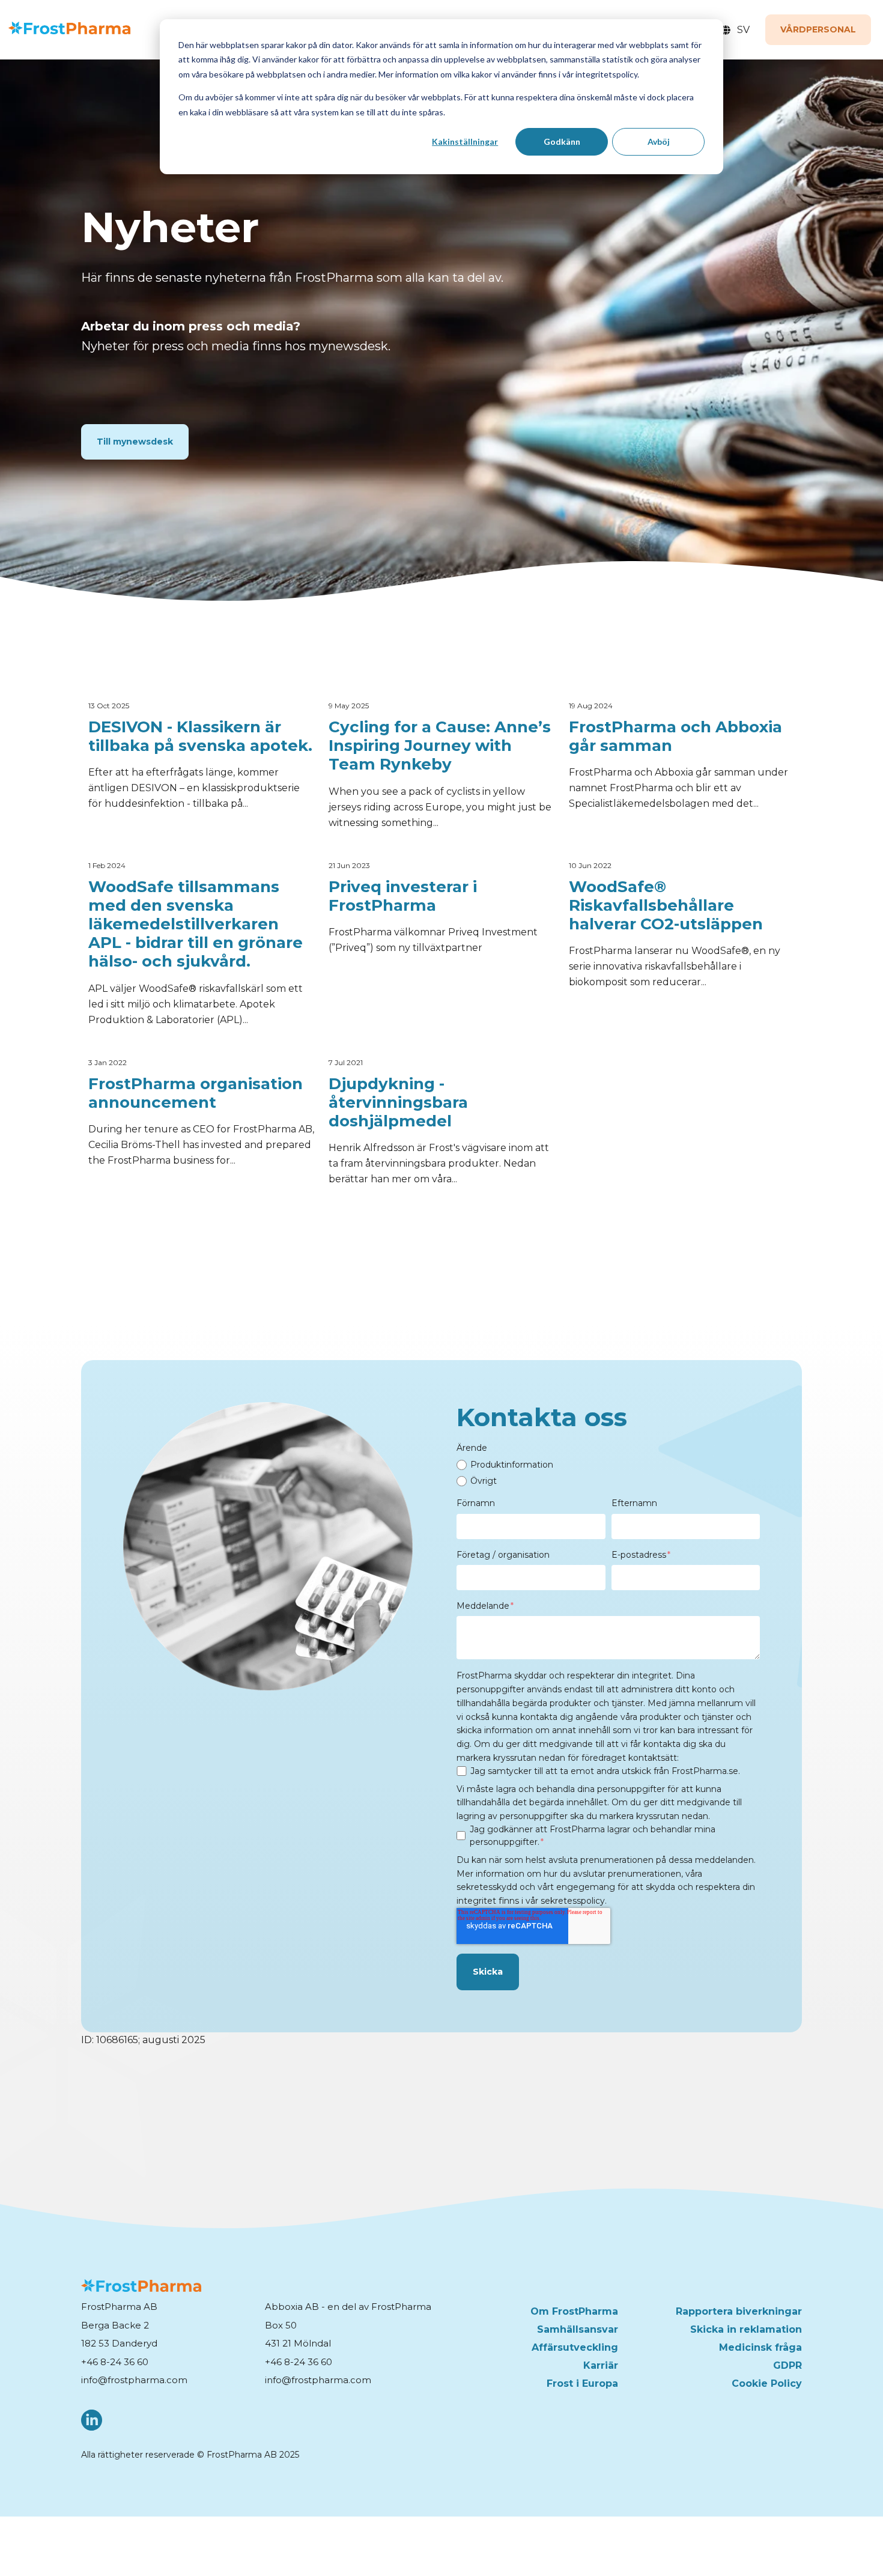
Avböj (659, 141)
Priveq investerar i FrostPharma (403, 896)
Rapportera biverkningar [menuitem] (739, 2311)
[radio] (608, 1465)
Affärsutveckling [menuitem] (575, 2347)
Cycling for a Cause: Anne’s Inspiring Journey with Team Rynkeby (440, 746)
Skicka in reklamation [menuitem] (746, 2329)
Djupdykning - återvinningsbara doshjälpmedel (398, 1103)
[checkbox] (608, 1473)
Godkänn (562, 141)
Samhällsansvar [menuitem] (578, 2329)
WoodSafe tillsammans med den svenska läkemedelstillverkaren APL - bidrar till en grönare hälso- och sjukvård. (196, 925)
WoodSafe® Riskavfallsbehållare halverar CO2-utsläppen (666, 906)
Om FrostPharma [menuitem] (574, 2311)
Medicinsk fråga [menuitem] (760, 2347)
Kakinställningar (465, 141)
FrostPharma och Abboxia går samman (675, 737)
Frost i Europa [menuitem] (582, 2383)
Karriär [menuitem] (601, 2365)
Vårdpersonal (818, 29)
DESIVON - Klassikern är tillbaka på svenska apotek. (200, 737)
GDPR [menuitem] (787, 2365)
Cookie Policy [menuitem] (767, 2383)
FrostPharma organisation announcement (196, 1093)
